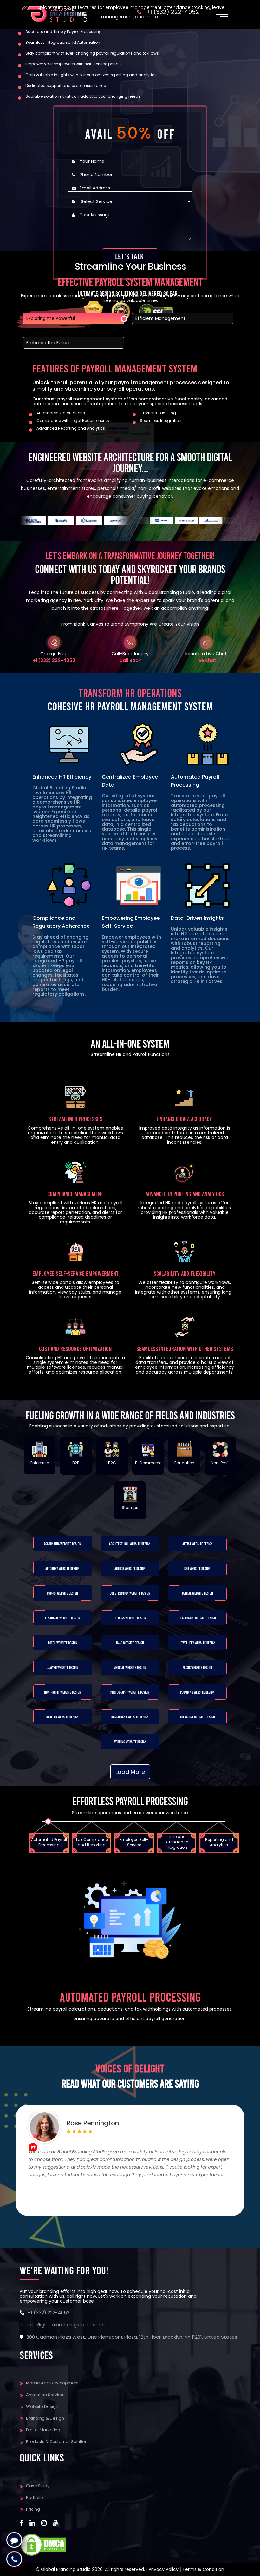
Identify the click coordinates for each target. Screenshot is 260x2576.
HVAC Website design (130, 1643)
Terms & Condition (203, 2569)
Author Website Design (130, 1568)
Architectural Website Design (130, 1544)
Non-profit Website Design (63, 1692)
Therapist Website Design (197, 1717)
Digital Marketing (43, 2430)
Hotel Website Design (63, 1643)
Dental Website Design (198, 1593)
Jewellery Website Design (198, 1643)
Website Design (42, 2406)
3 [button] (94, 2230)
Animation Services (46, 2395)
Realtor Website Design (62, 1717)
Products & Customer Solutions (58, 2442)
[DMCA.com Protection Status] (43, 2544)
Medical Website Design (130, 1667)
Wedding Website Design (130, 1742)
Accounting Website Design (62, 1544)
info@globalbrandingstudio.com (65, 2325)
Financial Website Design (63, 1618)
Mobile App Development (52, 2383)
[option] (50, 1836)
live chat (206, 660)
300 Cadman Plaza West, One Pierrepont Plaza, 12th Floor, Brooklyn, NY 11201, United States (132, 2337)
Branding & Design (45, 2418)
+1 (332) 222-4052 (54, 660)
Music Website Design (197, 1667)
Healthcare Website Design (197, 1618)
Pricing (33, 2509)
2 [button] (83, 2230)
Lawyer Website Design (62, 1667)
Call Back (130, 660)
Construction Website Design (130, 1593)
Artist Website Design (198, 1544)
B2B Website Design (197, 1568)
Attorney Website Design (62, 1568)
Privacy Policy (164, 2569)
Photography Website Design (130, 1692)
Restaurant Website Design (130, 1717)
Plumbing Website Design (197, 1692)
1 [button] (73, 2230)
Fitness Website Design (130, 1618)
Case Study (38, 2486)
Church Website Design (62, 1593)
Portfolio (35, 2497)
